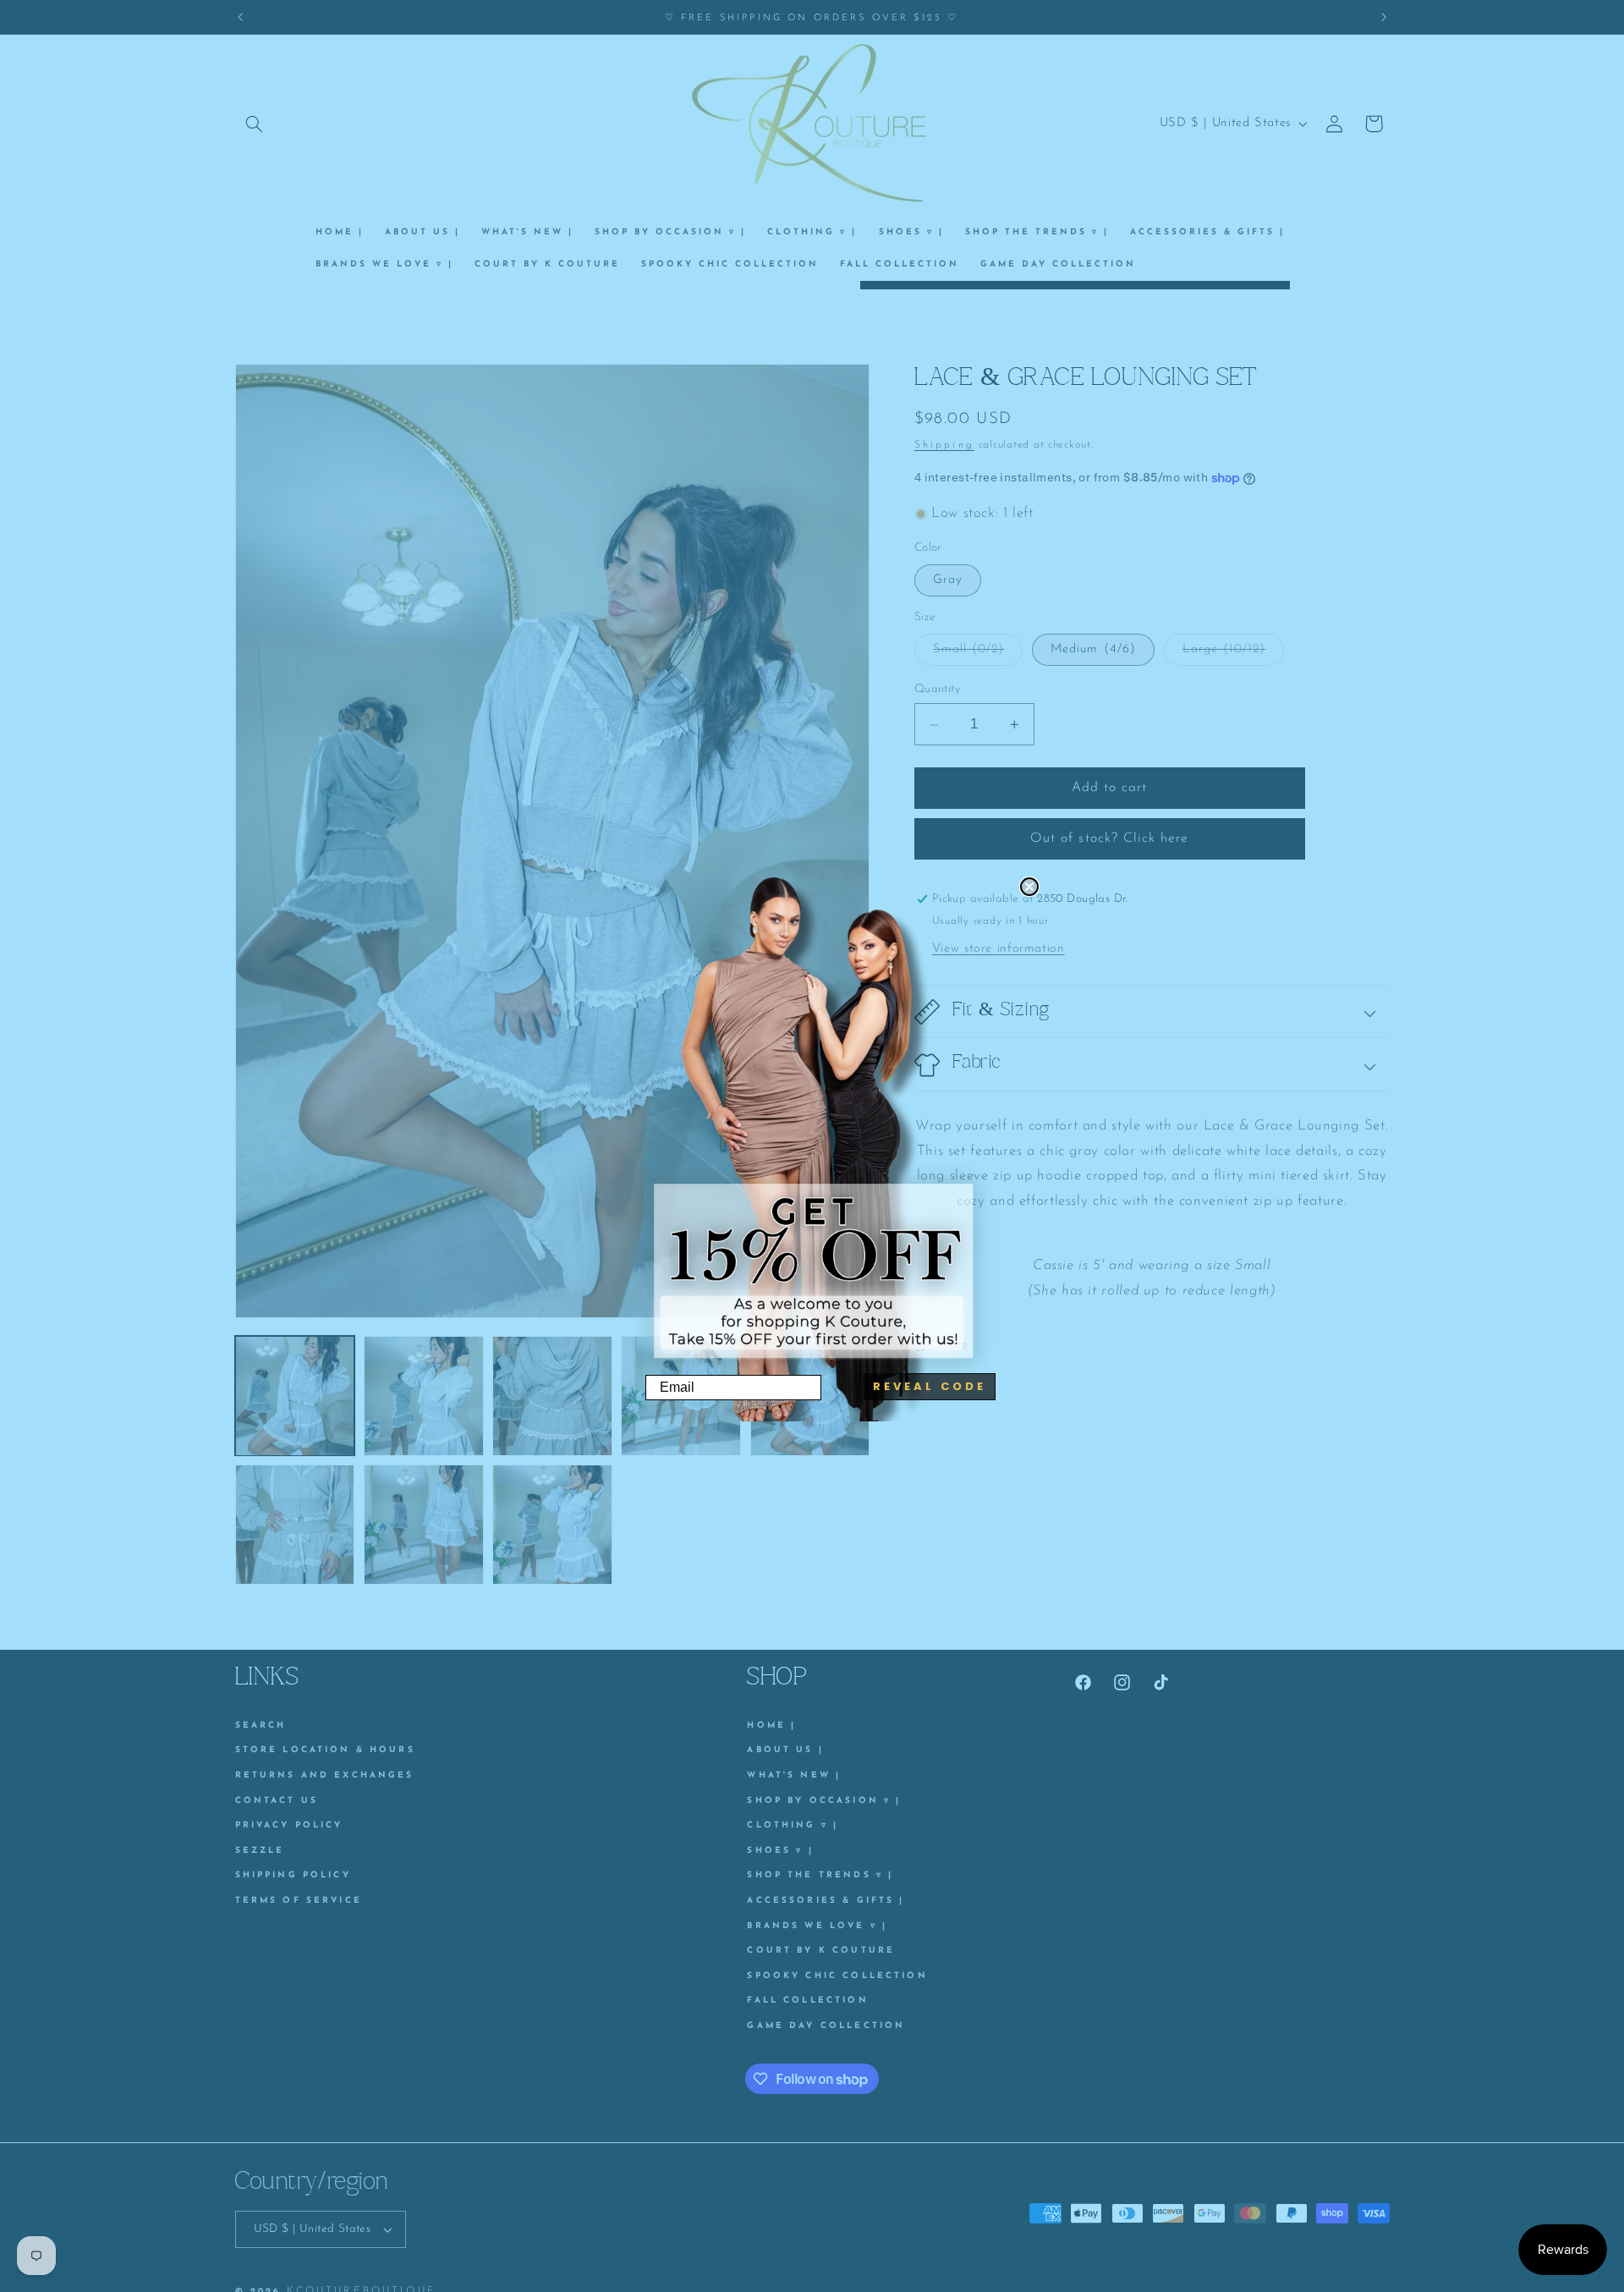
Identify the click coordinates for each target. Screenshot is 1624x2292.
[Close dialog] (1029, 887)
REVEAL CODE (930, 1386)
